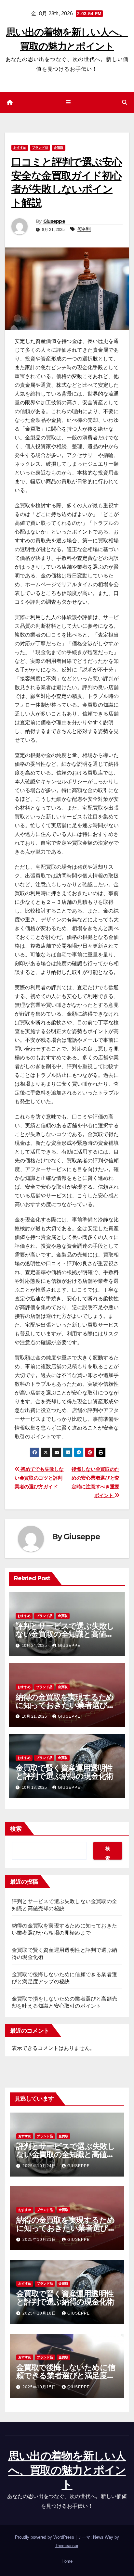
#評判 (84, 229)
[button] (125, 102)
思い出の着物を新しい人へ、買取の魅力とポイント (67, 2470)
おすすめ (20, 148)
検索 (16, 1829)
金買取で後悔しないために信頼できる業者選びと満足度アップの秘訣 (66, 2375)
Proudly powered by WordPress (45, 2537)
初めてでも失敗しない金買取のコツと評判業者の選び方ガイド (39, 1478)
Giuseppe (54, 221)
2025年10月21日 (40, 2240)
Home (67, 2561)
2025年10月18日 (40, 2313)
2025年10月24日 (40, 2166)
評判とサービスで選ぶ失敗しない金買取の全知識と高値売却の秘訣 (65, 1634)
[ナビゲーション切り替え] (68, 103)
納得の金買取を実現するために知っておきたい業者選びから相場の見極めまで (65, 1705)
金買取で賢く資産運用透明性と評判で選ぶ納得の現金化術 (64, 1772)
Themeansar (67, 2546)
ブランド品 (40, 148)
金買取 (59, 148)
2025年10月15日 (40, 2387)
